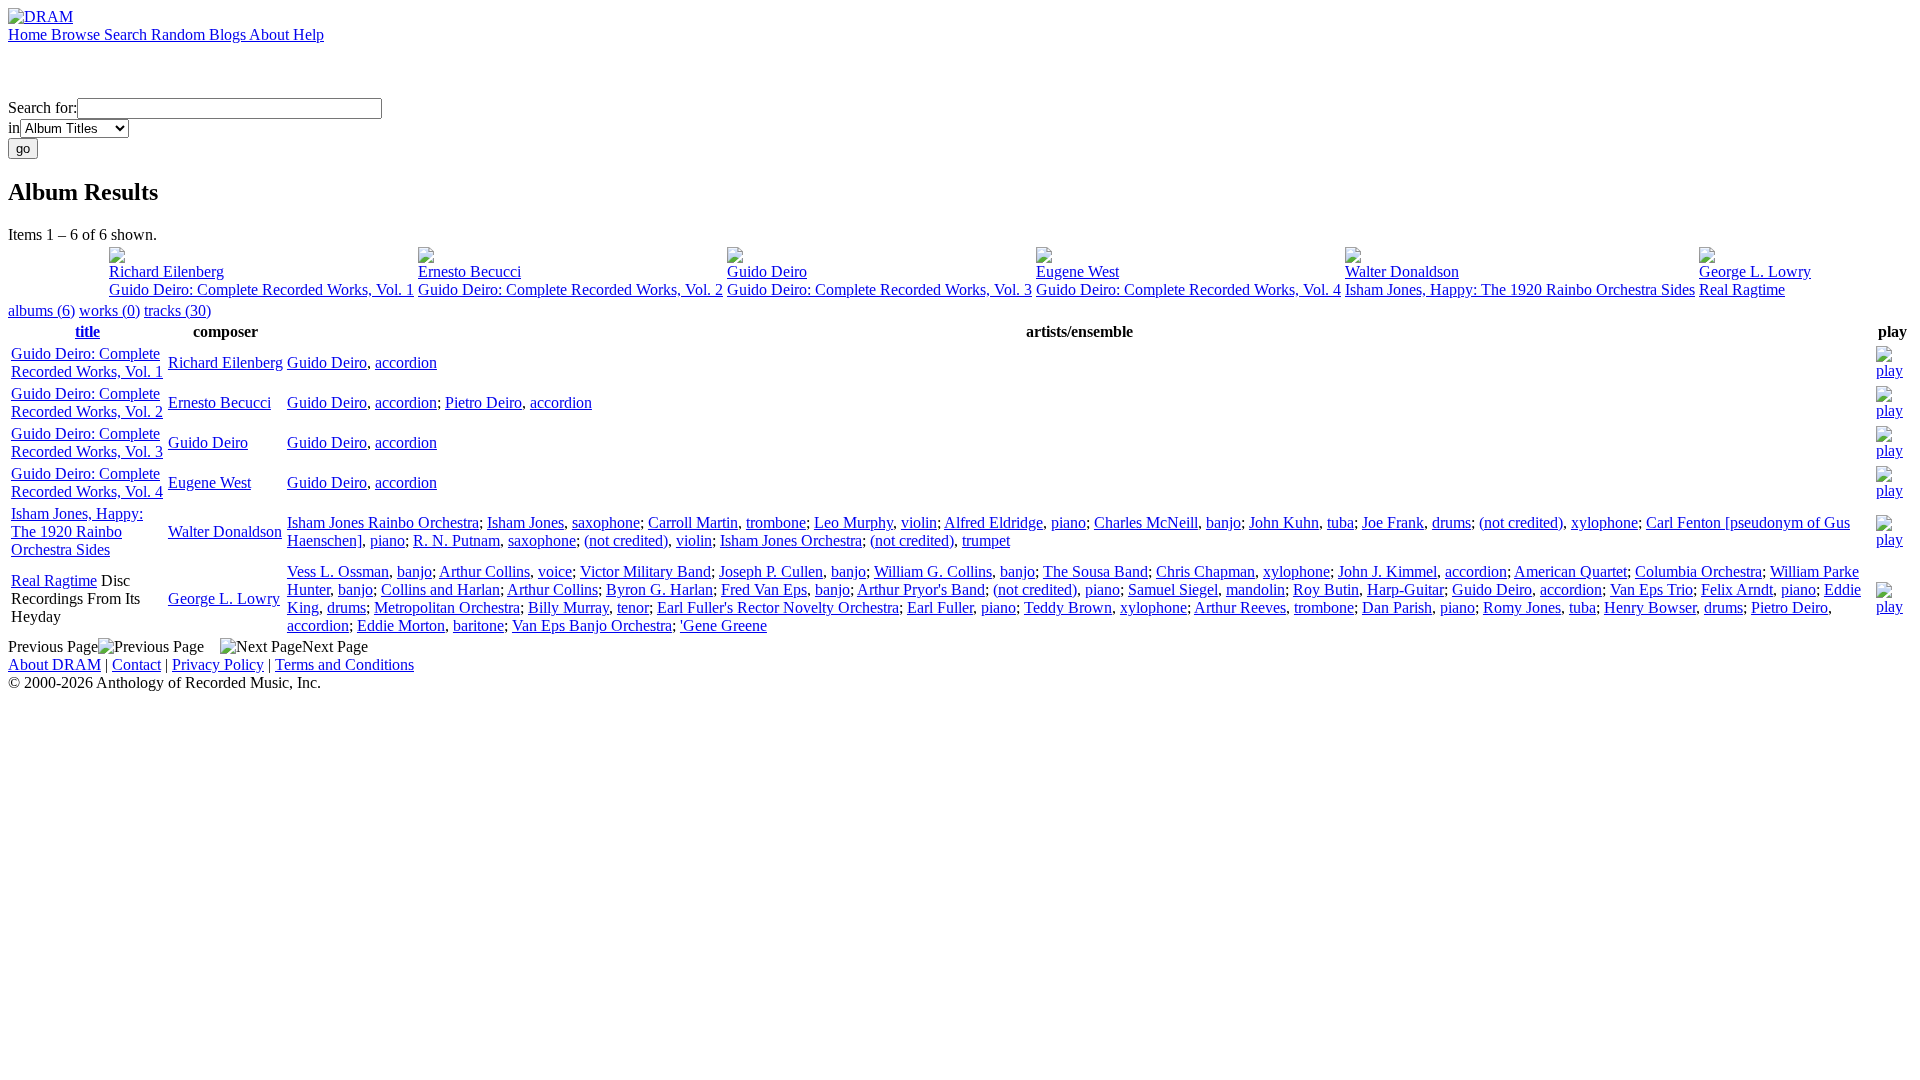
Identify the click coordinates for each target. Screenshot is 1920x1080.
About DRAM (54, 664)
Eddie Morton (401, 625)
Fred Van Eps (764, 589)
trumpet (986, 540)
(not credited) (1521, 522)
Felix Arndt (1737, 589)
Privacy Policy (218, 664)
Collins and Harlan (440, 589)
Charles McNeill (1146, 522)
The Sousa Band (1095, 571)
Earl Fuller (940, 607)
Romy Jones (1522, 607)
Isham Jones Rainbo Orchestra (383, 522)
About (271, 34)
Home (29, 34)
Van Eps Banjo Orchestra (592, 625)
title (87, 331)
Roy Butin (1326, 589)
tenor (633, 607)
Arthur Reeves (1240, 607)
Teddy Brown (1068, 607)
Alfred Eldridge (993, 522)
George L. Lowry (1755, 271)
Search (127, 34)
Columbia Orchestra (1698, 571)
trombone (776, 522)
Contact (136, 664)
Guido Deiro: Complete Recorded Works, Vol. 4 (1188, 289)
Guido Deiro (767, 271)
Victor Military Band (645, 571)
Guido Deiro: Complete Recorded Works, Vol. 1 (261, 289)
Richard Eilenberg (166, 271)
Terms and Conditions (344, 664)
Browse (77, 34)
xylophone (1604, 522)
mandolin (1255, 589)
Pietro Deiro (483, 402)
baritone (478, 625)
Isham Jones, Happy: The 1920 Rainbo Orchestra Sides (1520, 289)
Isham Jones (525, 522)
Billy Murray (568, 607)
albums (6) (41, 310)
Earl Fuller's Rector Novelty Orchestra (778, 607)
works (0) (109, 310)
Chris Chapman (1205, 571)
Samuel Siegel (1173, 589)
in (14, 127)
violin (919, 522)
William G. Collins (933, 571)
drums (1451, 522)
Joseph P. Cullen (771, 571)
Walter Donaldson (1402, 271)
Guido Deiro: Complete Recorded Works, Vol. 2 (570, 289)
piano (1068, 522)
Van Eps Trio (1651, 589)
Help (308, 34)
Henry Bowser (1650, 607)
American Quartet (1570, 571)
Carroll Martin (693, 522)
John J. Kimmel (1387, 571)
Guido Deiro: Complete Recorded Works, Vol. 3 (879, 289)
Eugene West (1077, 271)
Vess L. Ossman (338, 571)
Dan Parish (1397, 607)
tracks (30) (177, 310)
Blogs (229, 34)
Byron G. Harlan (659, 589)
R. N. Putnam (456, 540)
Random (180, 34)
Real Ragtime (1742, 289)
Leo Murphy (853, 522)
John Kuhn (1284, 522)
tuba (1340, 522)
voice (555, 571)
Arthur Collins (484, 571)
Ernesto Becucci (469, 271)
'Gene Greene (723, 625)
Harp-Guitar (1405, 589)
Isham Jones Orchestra (791, 540)
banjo (1223, 522)
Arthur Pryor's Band (921, 589)
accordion (406, 362)
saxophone (606, 522)
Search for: (42, 107)
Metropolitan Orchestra (447, 607)
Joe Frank (1393, 522)
